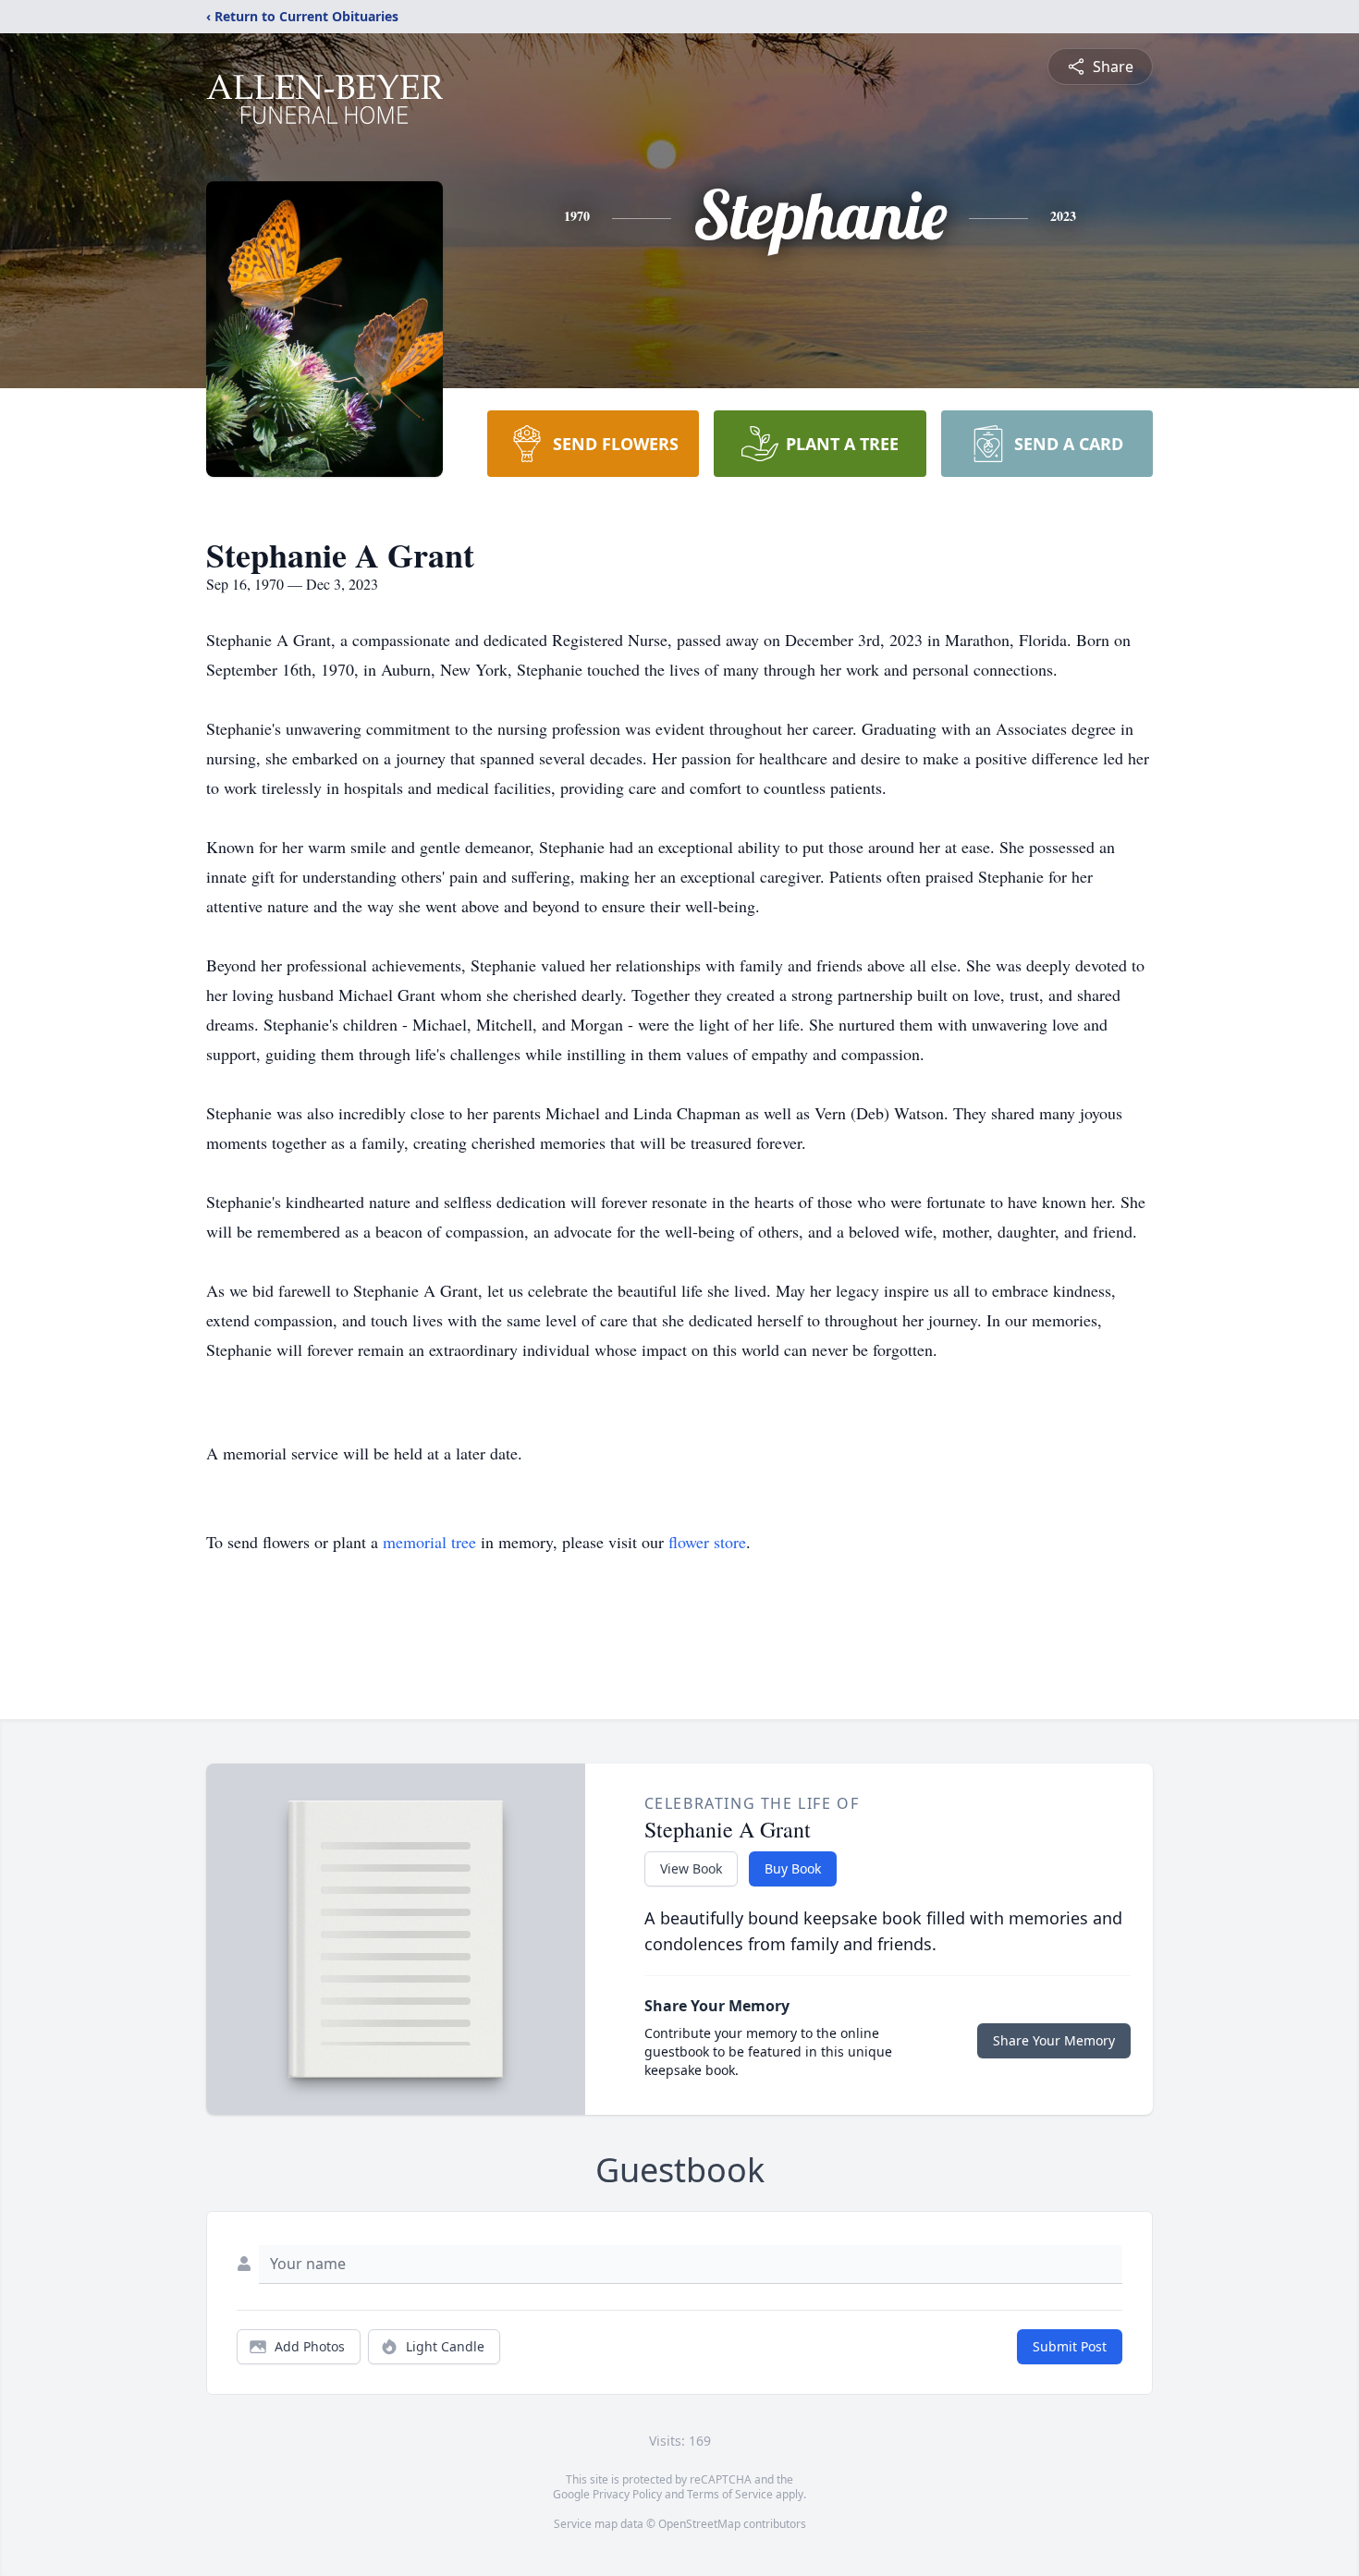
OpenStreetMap (699, 2524)
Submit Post (1070, 2346)
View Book (691, 1868)
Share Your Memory (1054, 2040)
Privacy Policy (627, 2494)
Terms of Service (730, 2494)
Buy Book (793, 1868)
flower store (707, 1542)
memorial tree (429, 1542)
